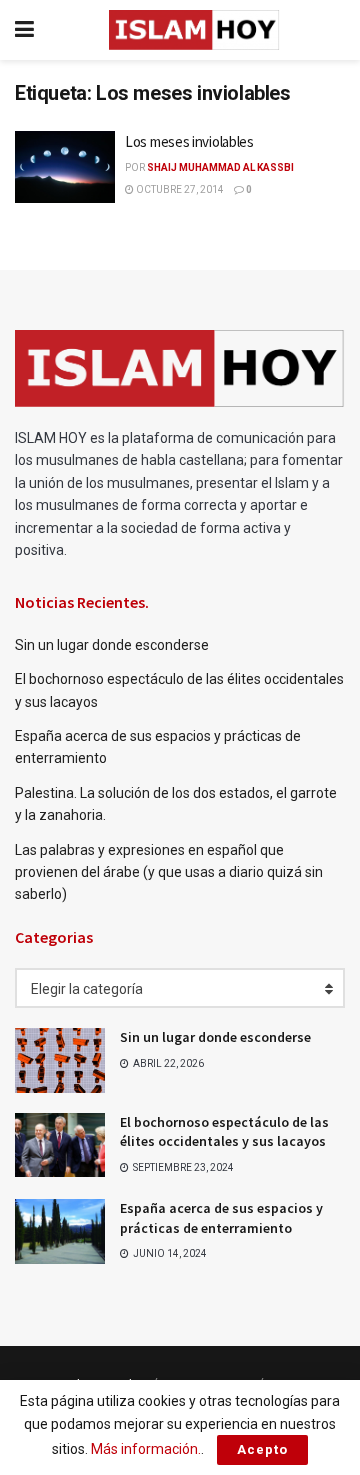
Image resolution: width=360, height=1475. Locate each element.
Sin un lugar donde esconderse (112, 645)
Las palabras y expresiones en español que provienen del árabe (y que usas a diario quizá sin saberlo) (169, 872)
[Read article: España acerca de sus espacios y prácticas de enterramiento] (60, 1231)
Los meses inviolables (189, 141)
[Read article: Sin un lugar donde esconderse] (60, 1060)
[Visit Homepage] (194, 30)
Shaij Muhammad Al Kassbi (220, 167)
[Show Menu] (24, 30)
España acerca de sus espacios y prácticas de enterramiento (221, 1218)
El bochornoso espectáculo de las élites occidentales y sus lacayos (224, 1132)
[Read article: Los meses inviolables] (65, 167)
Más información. (146, 1449)
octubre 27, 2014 (179, 189)
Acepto (262, 1449)
